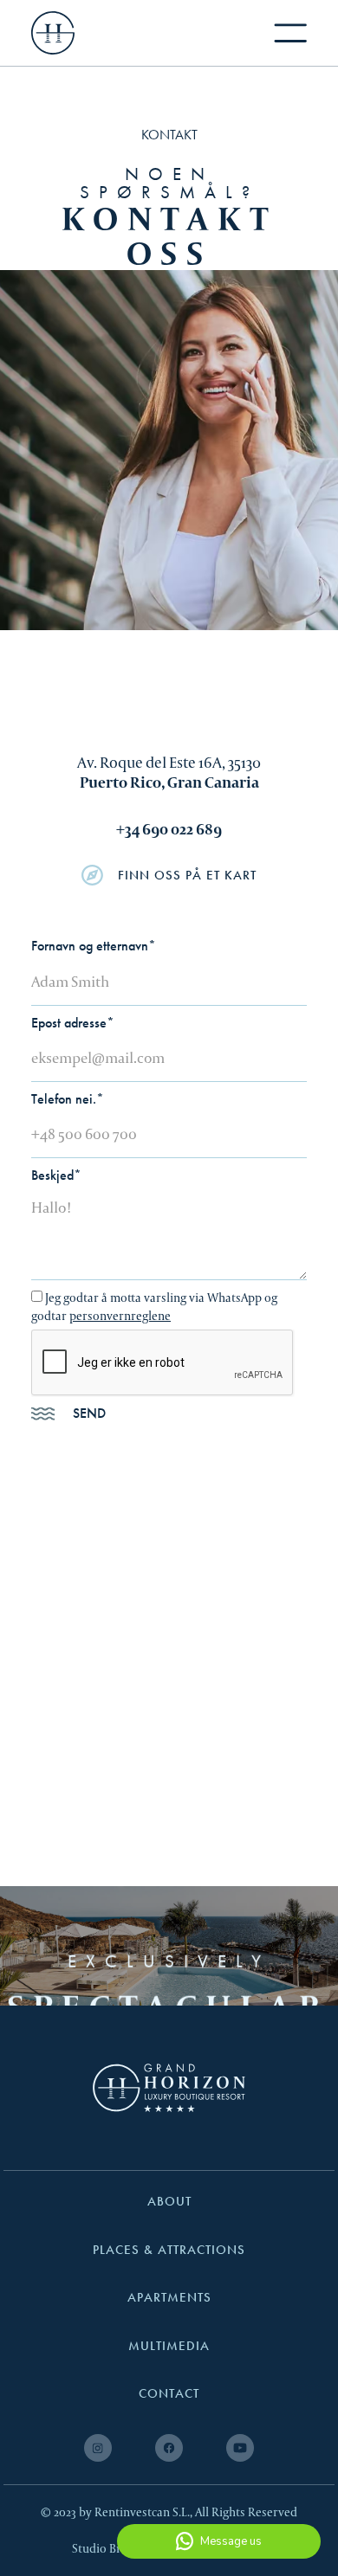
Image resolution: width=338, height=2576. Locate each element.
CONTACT (169, 2394)
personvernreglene (120, 1316)
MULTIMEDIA (169, 2346)
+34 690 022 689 (169, 829)
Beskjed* (56, 1175)
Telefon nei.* (68, 1099)
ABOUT (169, 2202)
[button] (290, 33)
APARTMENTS (169, 2298)
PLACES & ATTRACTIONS (169, 2250)
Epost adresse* (73, 1023)
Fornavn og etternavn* (94, 946)
